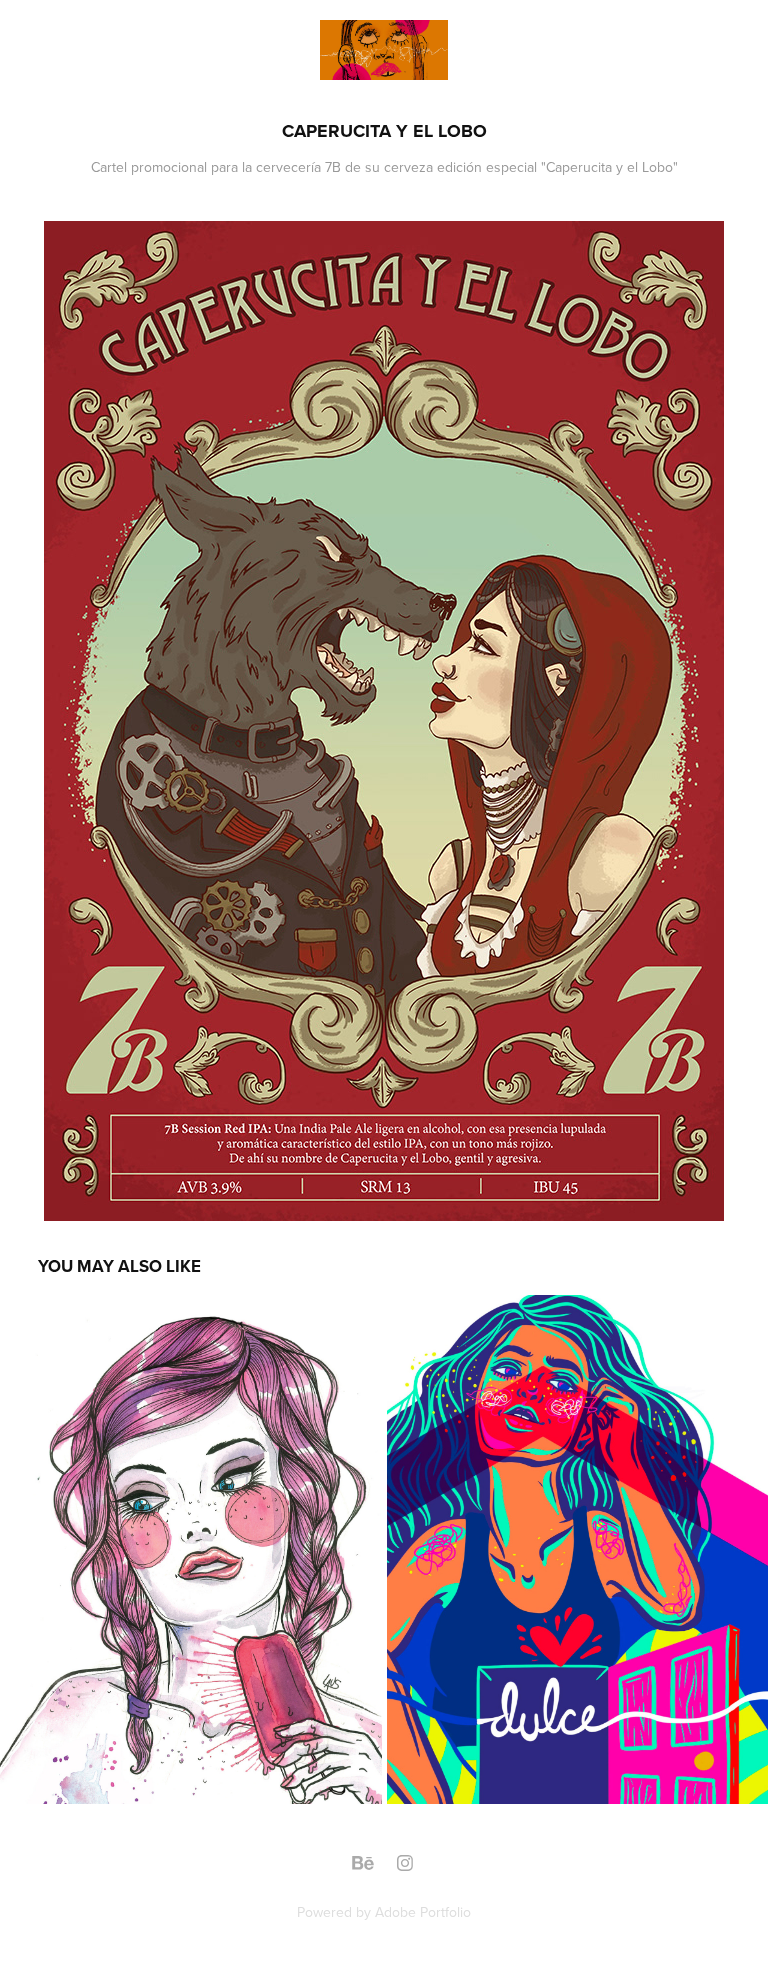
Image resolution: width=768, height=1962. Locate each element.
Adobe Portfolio (423, 1912)
